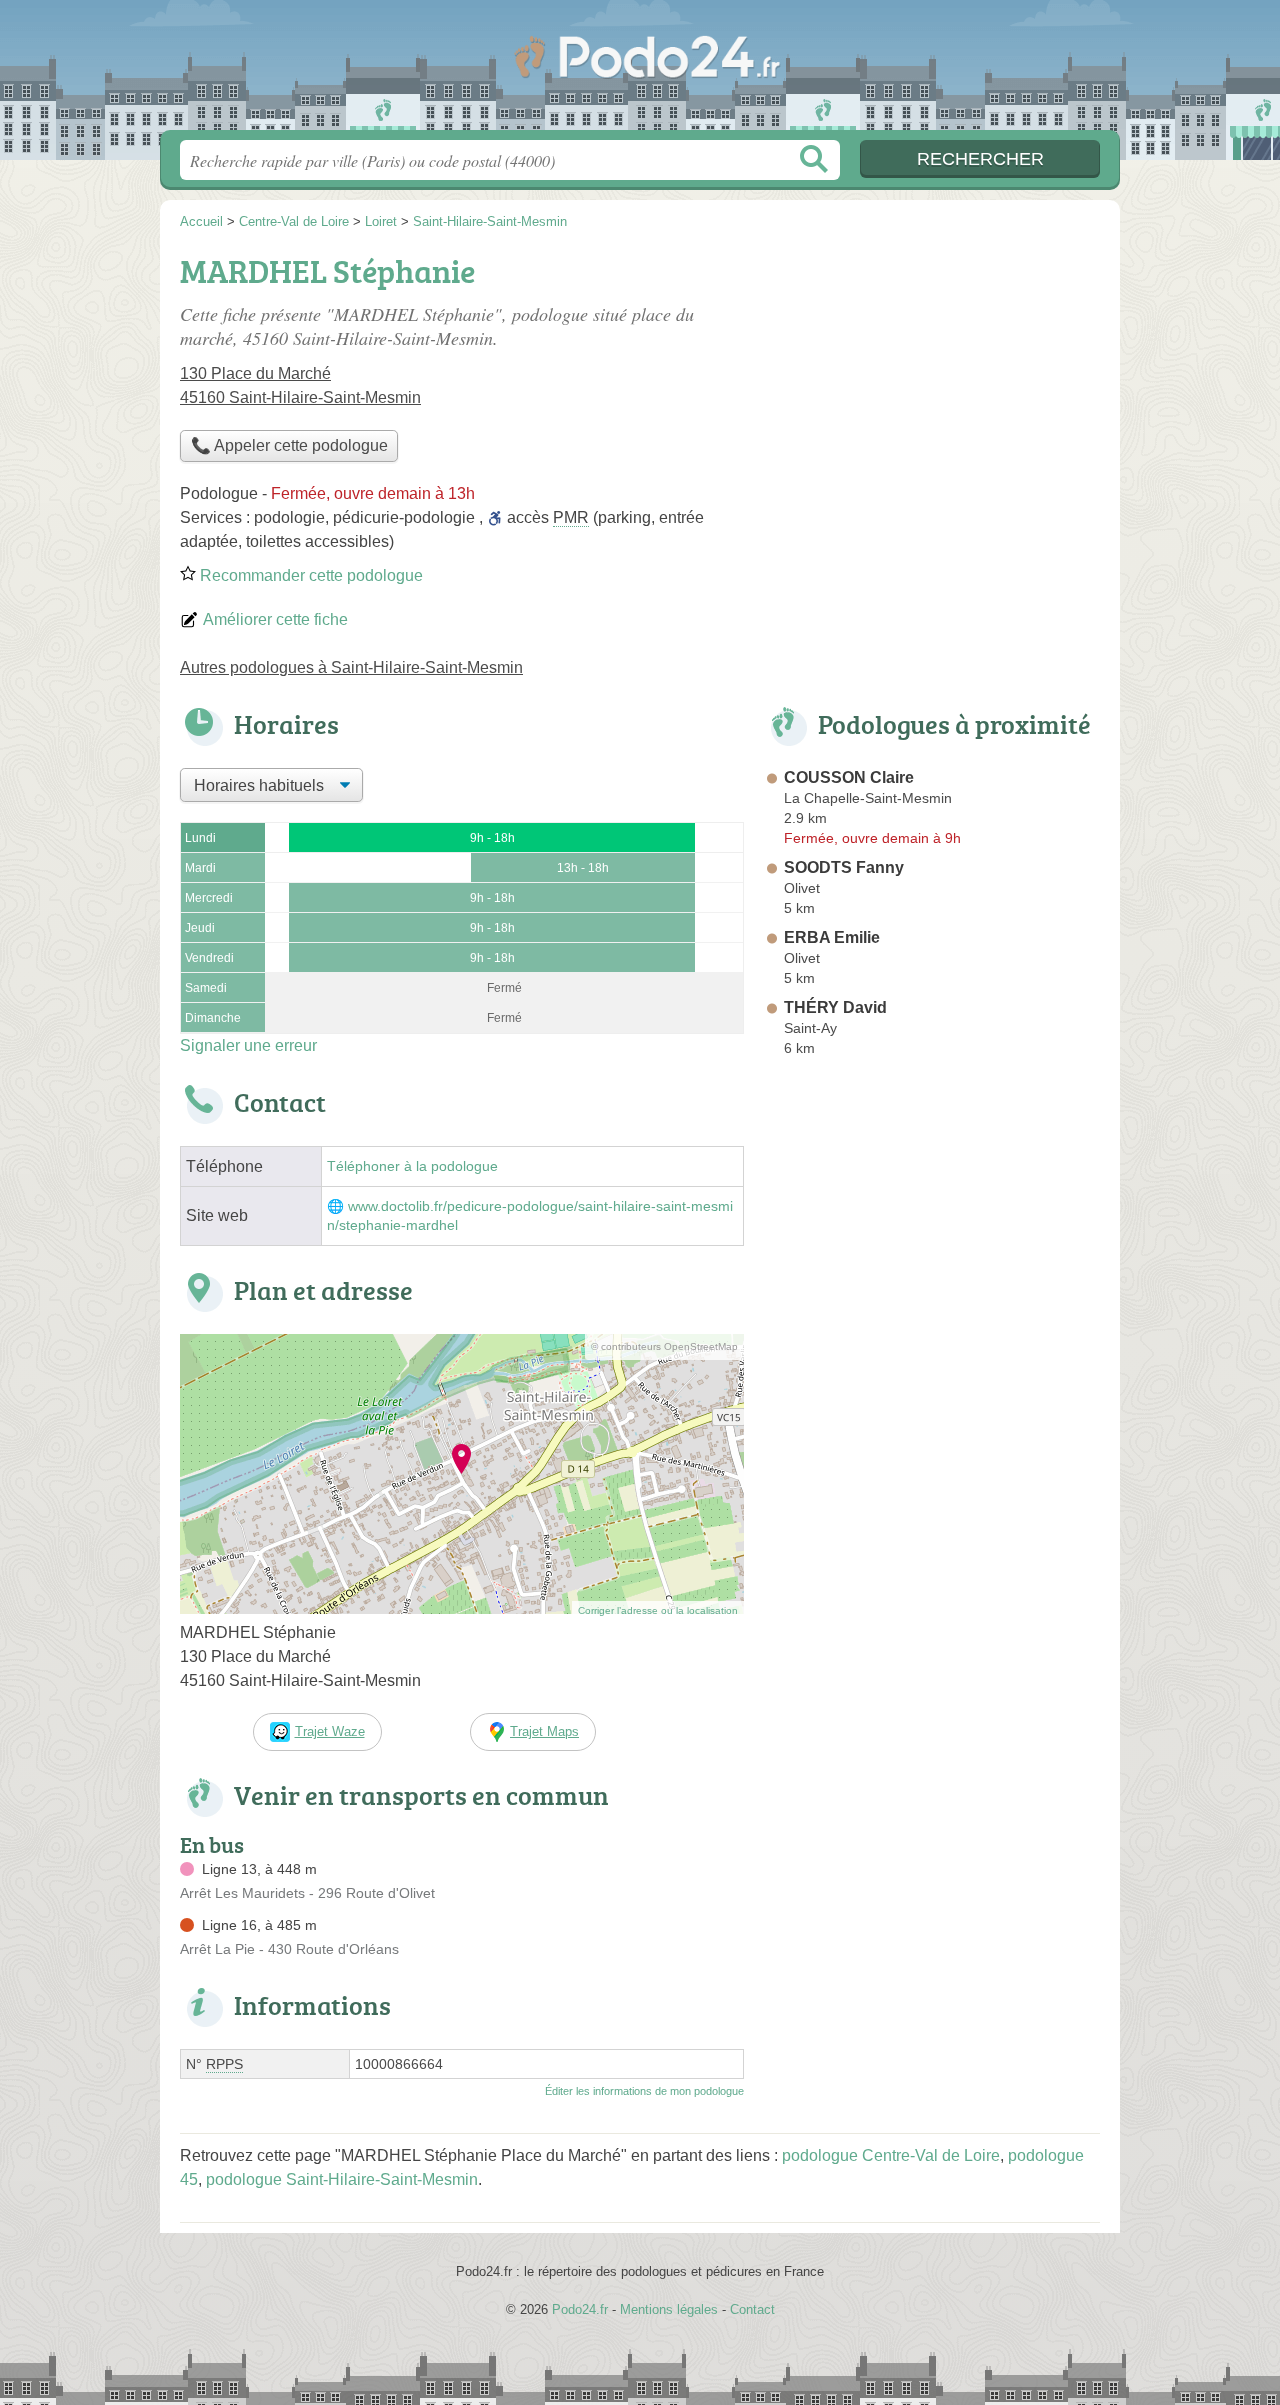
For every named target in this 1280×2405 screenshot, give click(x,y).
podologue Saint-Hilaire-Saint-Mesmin (342, 2179)
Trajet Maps (544, 1731)
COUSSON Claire (849, 777)
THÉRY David (835, 1007)
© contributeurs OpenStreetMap (664, 1346)
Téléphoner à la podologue (412, 1166)
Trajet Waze (330, 1731)
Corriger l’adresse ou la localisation (658, 1610)
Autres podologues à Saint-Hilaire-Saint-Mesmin (351, 667)
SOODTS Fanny (844, 867)
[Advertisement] (932, 386)
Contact (752, 2309)
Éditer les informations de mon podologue (644, 2091)
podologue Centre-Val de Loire (891, 2155)
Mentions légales (669, 2309)
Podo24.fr (640, 71)
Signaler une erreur (248, 1045)
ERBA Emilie (832, 937)
